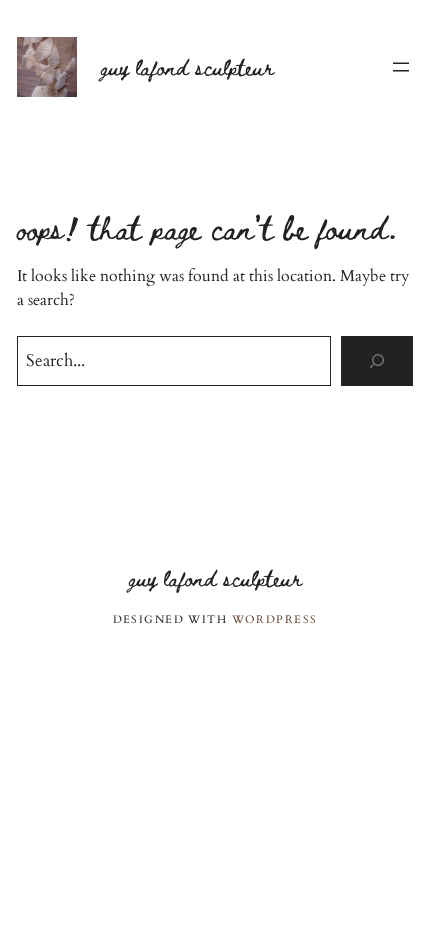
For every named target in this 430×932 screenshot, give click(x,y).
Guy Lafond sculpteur (187, 67)
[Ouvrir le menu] (401, 67)
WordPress (275, 619)
